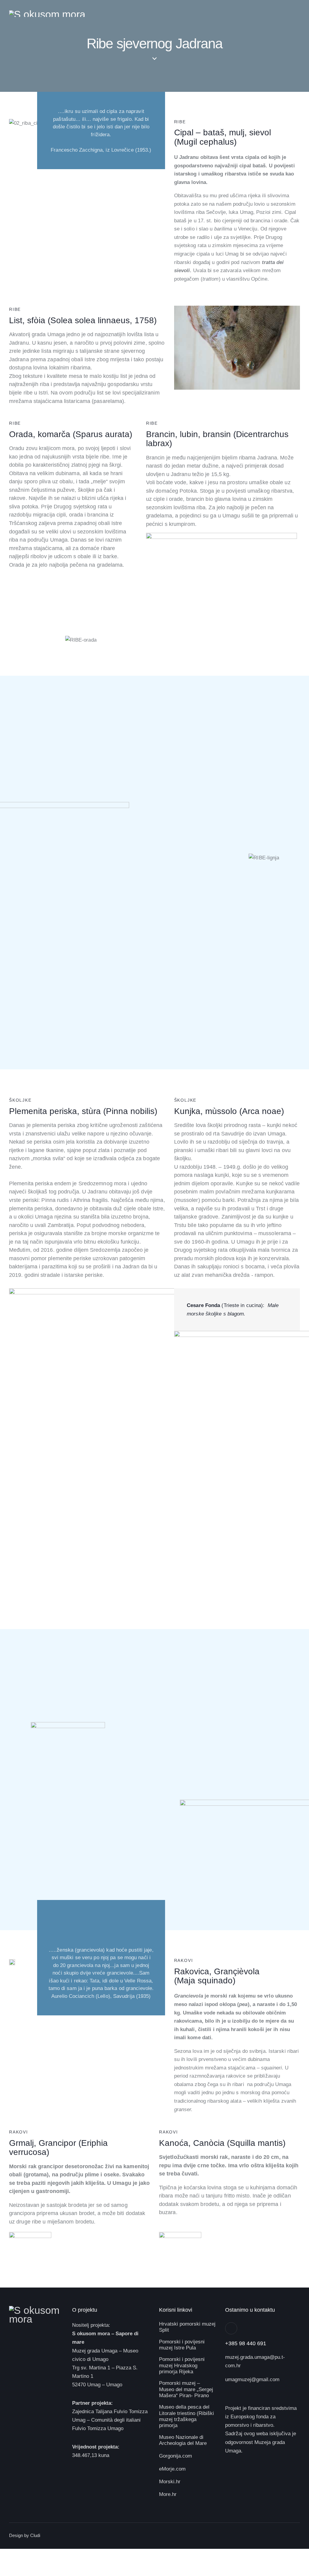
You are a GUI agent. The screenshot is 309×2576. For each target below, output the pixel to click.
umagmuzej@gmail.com (252, 2380)
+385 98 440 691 (246, 2343)
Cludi (35, 2535)
